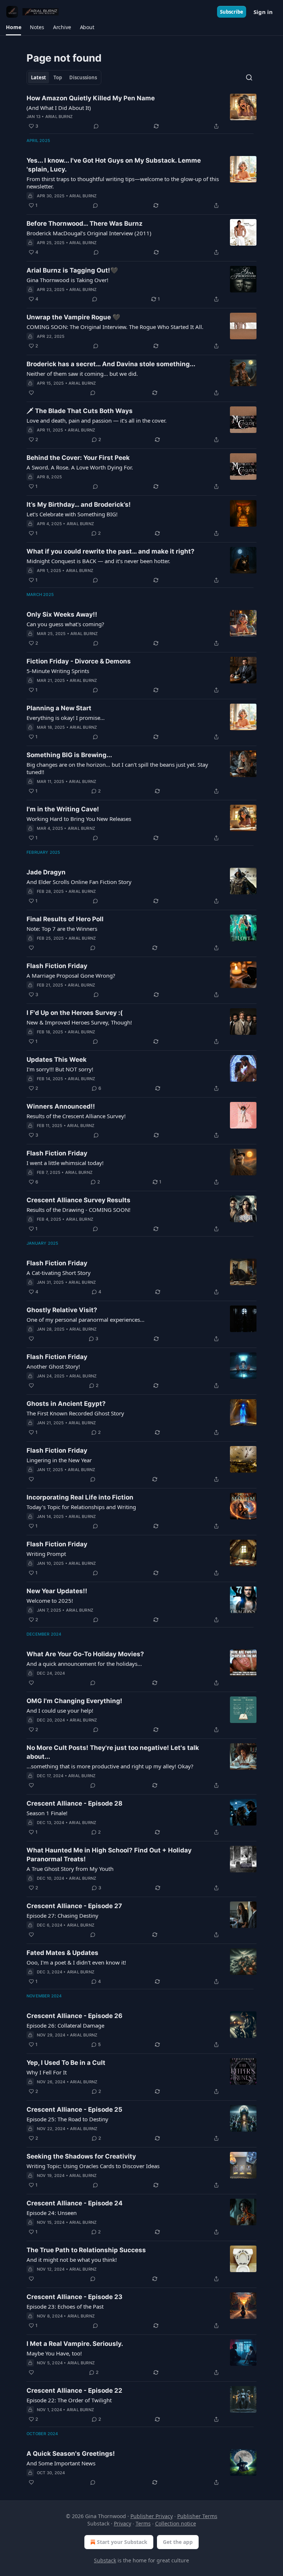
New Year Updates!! (57, 1591)
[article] (141, 112)
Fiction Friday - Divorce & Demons (79, 661)
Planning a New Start (59, 708)
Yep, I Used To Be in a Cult (66, 2063)
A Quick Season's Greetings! (71, 2454)
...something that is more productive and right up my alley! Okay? (110, 1766)
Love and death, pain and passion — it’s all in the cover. (97, 420)
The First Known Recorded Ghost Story (75, 1413)
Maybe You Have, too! (54, 2353)
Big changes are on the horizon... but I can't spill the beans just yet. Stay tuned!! (117, 768)
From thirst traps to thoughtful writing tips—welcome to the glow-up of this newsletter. (123, 183)
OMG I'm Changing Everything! (74, 1701)
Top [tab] (58, 77)
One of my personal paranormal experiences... (85, 1320)
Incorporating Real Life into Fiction (80, 1497)
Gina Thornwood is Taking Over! (67, 280)
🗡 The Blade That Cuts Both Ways (80, 411)
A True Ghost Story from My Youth (70, 1869)
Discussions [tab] (83, 77)
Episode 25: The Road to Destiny (67, 2119)
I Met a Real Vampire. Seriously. (75, 2344)
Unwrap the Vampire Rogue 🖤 (73, 317)
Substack (105, 2560)
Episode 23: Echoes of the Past (65, 2306)
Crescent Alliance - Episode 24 (75, 2203)
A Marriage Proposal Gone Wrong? (71, 975)
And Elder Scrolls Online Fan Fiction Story (79, 882)
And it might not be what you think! (72, 2260)
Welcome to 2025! (50, 1601)
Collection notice (176, 2523)
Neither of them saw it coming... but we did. (82, 374)
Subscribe (232, 12)
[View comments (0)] (96, 126)
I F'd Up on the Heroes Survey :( (75, 1013)
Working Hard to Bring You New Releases (79, 819)
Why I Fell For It (47, 2072)
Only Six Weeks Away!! (62, 614)
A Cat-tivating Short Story (59, 1273)
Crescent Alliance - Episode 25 (74, 2109)
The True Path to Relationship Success (86, 2250)
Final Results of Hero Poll (65, 919)
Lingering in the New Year (59, 1460)
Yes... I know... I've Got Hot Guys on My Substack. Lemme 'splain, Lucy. (114, 165)
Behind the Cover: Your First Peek (78, 458)
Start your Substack (122, 2542)
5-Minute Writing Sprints (58, 671)
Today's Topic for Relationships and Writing (81, 1507)
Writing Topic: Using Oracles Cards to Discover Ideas (93, 2166)
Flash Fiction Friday (57, 966)
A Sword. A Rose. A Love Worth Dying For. (80, 467)
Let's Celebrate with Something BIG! (72, 514)
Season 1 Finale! (47, 1813)
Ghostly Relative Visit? (62, 1310)
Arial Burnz (59, 117)
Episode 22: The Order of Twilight (69, 2400)
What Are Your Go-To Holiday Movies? (85, 1654)
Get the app (178, 2542)
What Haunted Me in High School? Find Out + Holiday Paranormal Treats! (109, 1855)
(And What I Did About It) (59, 108)
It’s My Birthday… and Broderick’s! (79, 505)
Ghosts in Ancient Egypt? (66, 1404)
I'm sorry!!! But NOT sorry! (60, 1069)
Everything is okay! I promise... (66, 718)
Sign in (263, 12)
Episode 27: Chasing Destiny (62, 1915)
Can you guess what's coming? (65, 624)
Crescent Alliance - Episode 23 (74, 2297)
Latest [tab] (39, 77)
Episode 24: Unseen (52, 2213)
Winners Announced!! (61, 1106)
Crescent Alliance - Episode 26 (74, 2016)
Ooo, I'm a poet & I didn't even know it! (76, 1962)
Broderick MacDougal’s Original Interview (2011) (89, 233)
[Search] (249, 77)
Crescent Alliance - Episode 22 (74, 2390)
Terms (143, 2523)
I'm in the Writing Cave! (63, 809)
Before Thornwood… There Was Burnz (85, 223)
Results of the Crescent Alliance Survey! (76, 1116)
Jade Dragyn (46, 872)
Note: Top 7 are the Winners (62, 929)
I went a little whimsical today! (65, 1163)
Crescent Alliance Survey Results (78, 1200)
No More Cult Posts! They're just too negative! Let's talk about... (113, 1752)
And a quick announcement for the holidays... (84, 1664)
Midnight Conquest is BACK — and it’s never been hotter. (98, 561)
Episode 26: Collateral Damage (65, 2025)
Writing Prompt (46, 1554)
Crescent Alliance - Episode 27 (74, 1906)
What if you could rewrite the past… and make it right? (111, 551)
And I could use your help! (60, 1710)
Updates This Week (57, 1060)
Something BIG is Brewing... (69, 755)
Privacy (123, 2523)
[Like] (31, 393)
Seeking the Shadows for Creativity (81, 2156)
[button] (13, 27)
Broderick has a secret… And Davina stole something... (111, 364)
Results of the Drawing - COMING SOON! (78, 1210)
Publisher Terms (197, 2516)
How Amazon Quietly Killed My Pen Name (91, 98)
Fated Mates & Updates (62, 1953)
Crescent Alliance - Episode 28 (74, 1803)
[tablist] (64, 77)
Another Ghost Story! (53, 1366)
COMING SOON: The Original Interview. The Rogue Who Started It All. (115, 327)
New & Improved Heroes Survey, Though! (79, 1022)
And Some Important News (61, 2463)
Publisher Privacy (152, 2516)
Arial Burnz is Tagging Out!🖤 (72, 270)
